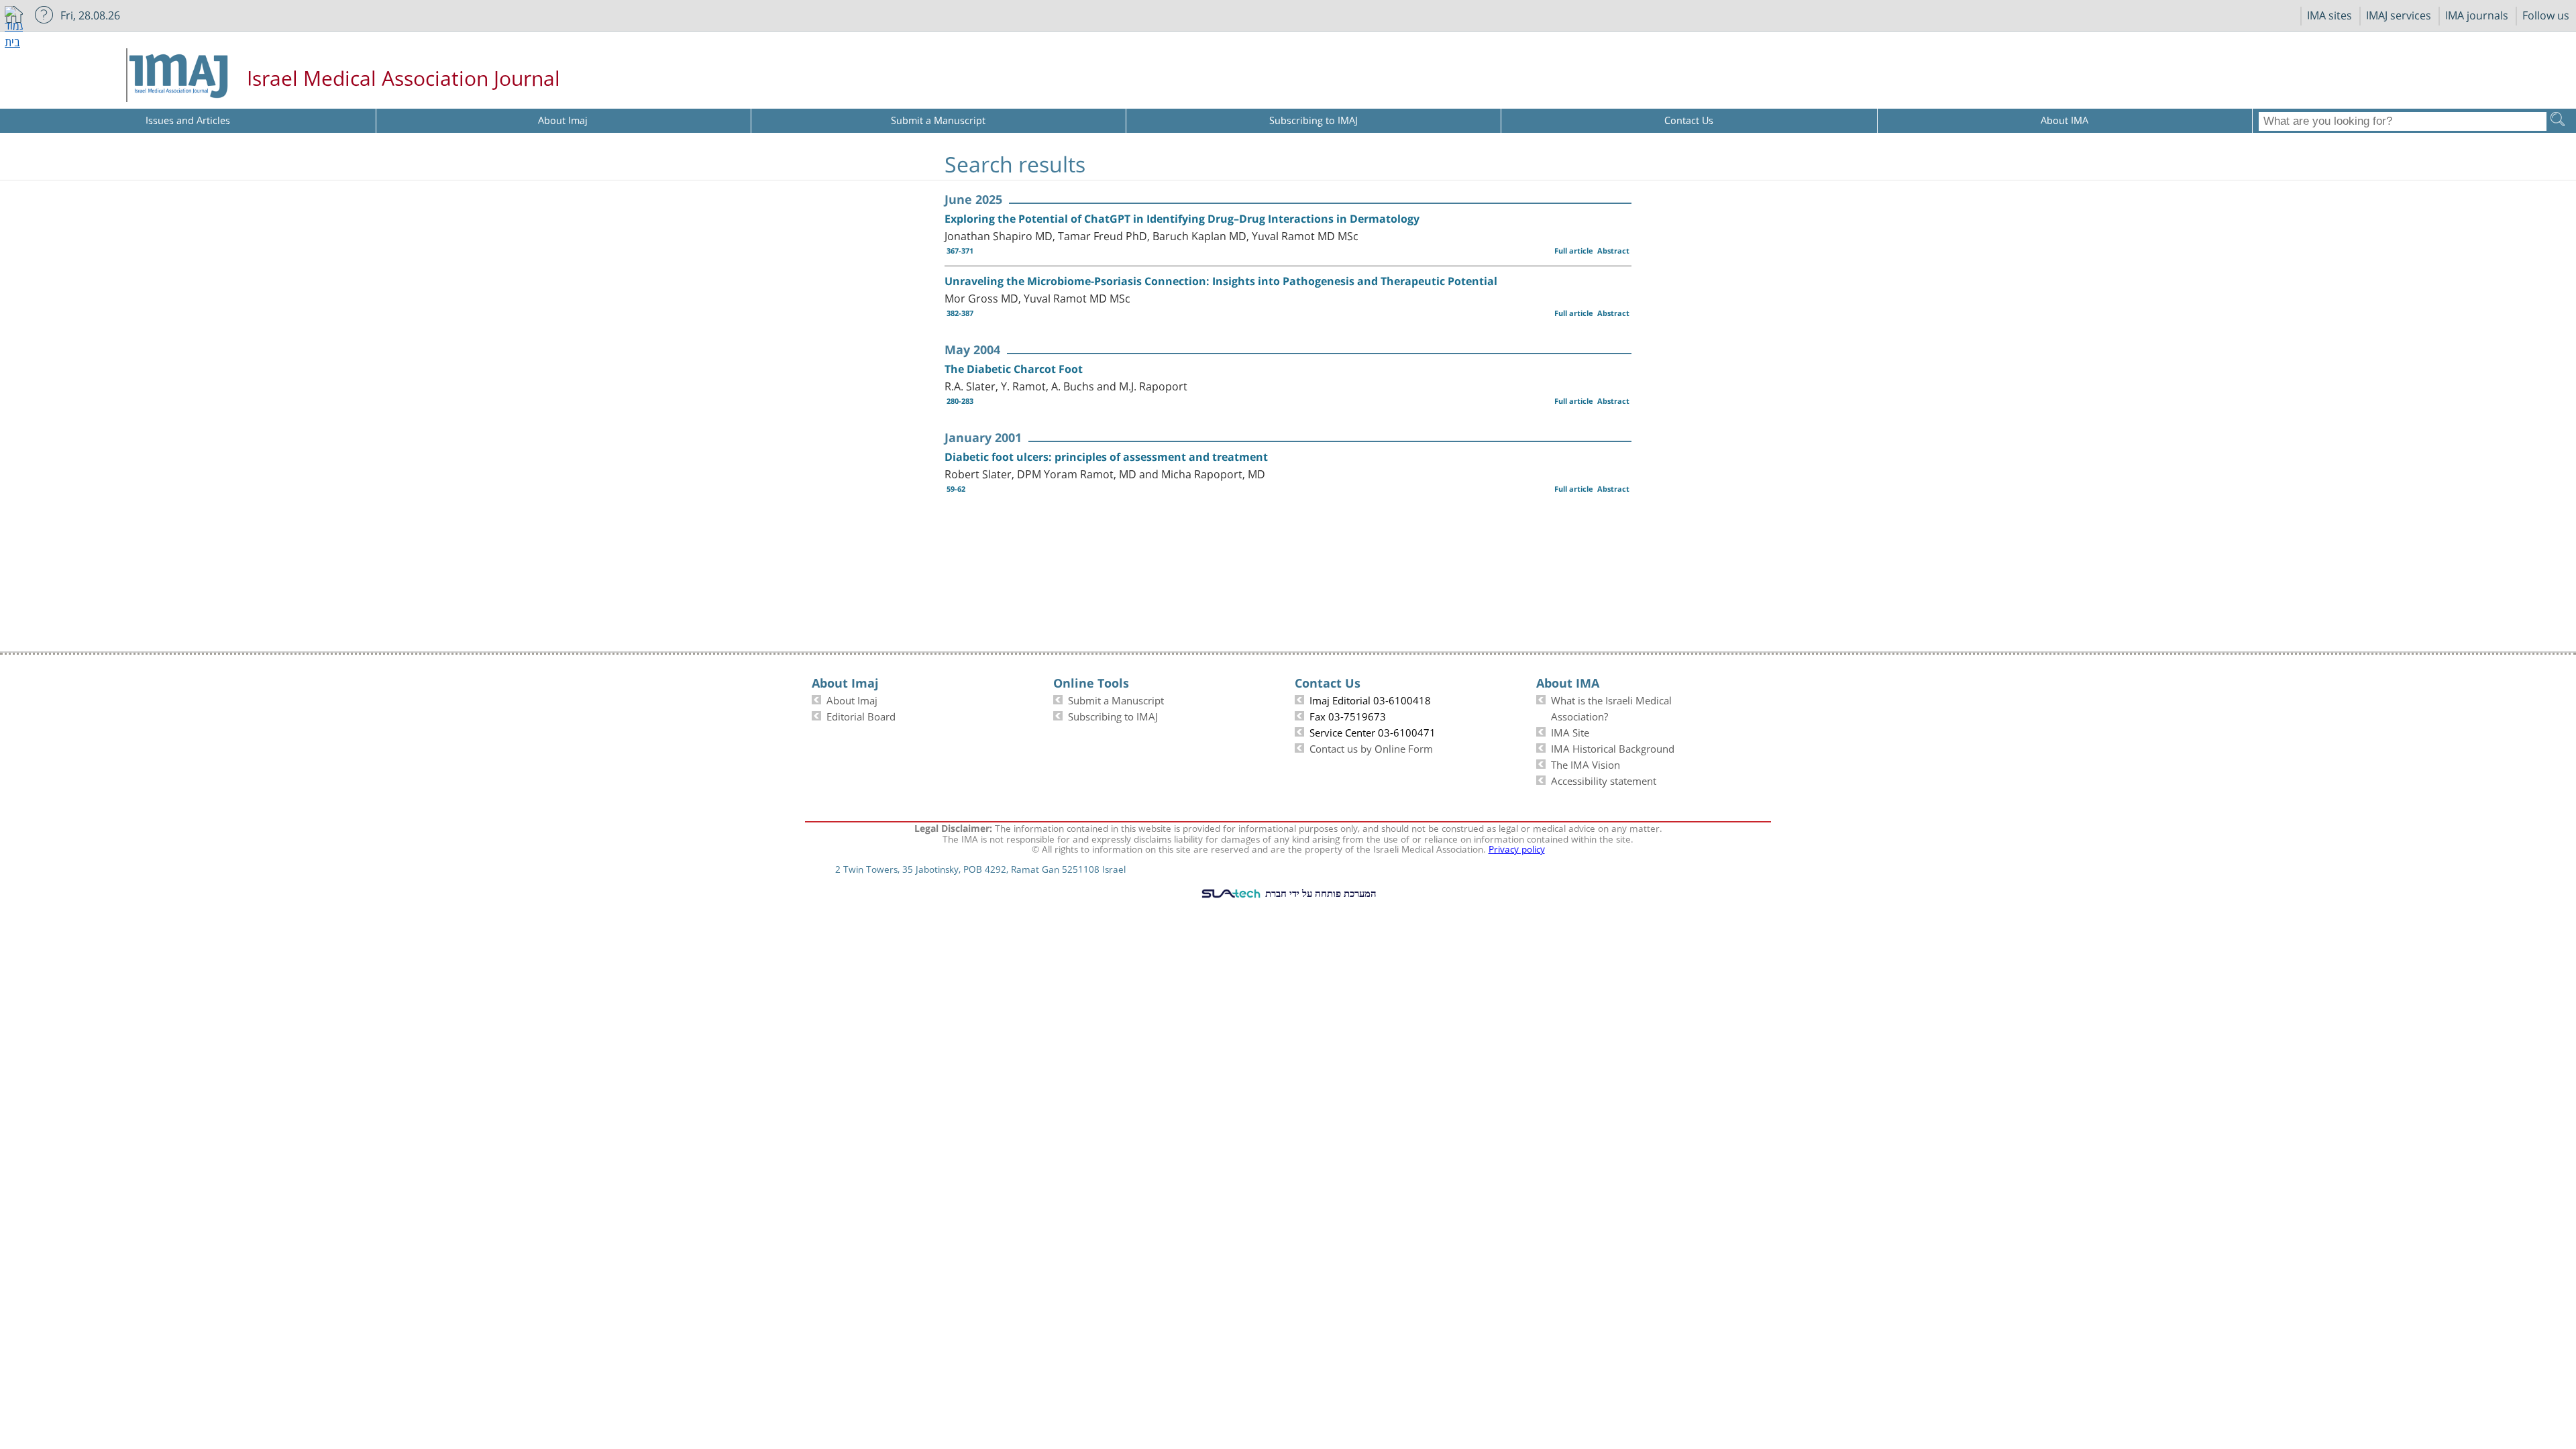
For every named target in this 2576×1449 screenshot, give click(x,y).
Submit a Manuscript (1116, 699)
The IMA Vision (1586, 763)
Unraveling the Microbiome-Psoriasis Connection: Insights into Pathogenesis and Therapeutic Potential (1221, 281)
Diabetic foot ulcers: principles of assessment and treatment (1106, 457)
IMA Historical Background (1613, 747)
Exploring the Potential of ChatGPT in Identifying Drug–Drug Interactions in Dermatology (1182, 219)
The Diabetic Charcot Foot (1014, 369)
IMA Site (1570, 731)
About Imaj (852, 699)
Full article (1574, 251)
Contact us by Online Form (1371, 747)
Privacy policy (1517, 848)
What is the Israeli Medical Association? (1611, 707)
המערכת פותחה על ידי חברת (1320, 893)
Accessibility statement (1604, 780)
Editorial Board (861, 715)
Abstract (1613, 251)
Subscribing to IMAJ (1113, 715)
